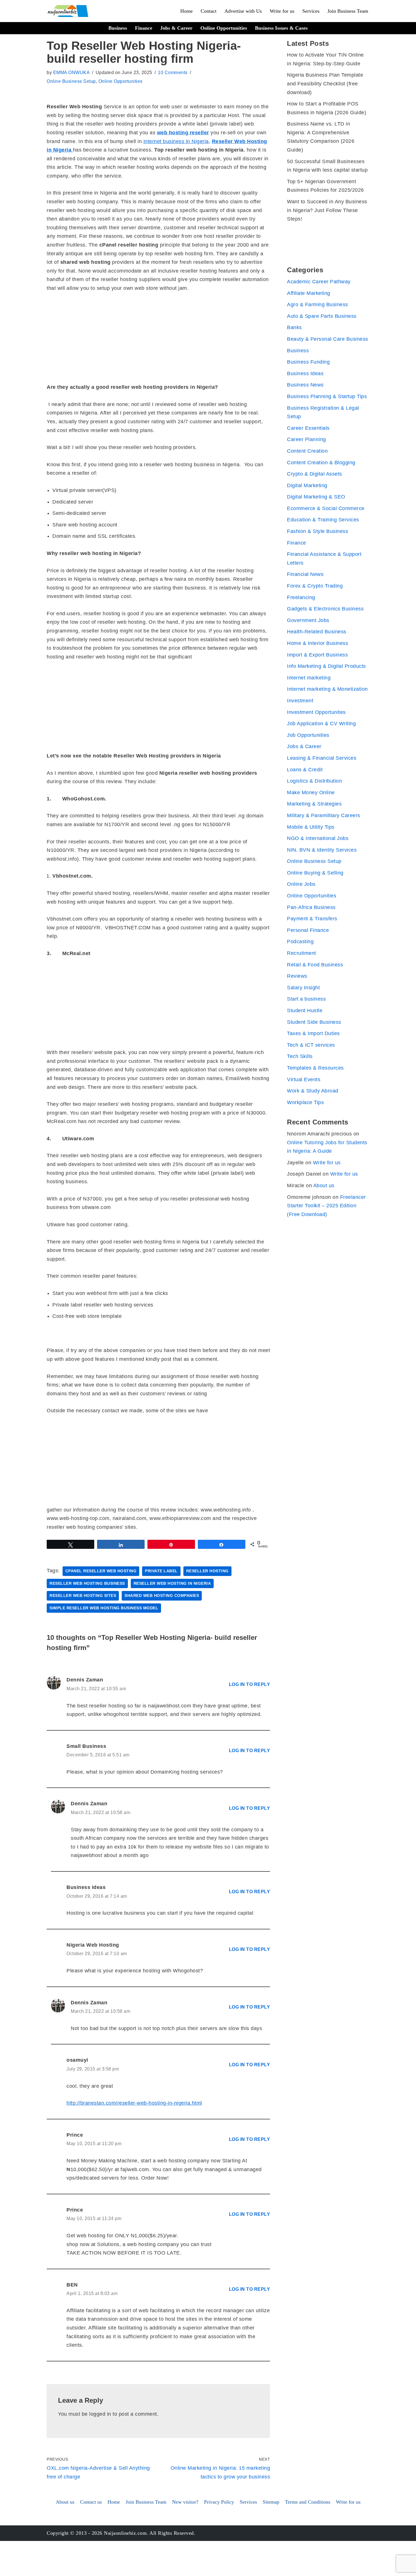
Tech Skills (300, 1056)
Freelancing (301, 597)
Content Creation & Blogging (321, 463)
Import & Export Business (317, 655)
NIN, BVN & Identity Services (322, 850)
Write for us (282, 11)
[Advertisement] (158, 341)
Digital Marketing (307, 485)
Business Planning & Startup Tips (327, 396)
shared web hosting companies (162, 1596)
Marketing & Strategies (314, 804)
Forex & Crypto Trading (315, 586)
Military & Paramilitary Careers (324, 815)
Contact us (91, 2502)
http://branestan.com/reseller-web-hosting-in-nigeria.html (134, 2103)
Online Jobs (301, 884)
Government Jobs (308, 620)
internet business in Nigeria (176, 141)
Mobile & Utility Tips (311, 827)
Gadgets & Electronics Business (325, 609)
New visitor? (185, 2502)
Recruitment (302, 953)
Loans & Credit (305, 770)
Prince (75, 2135)
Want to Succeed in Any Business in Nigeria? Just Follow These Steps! (327, 210)
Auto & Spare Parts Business (322, 316)
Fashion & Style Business (318, 531)
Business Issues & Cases (281, 28)
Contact (209, 11)
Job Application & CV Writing (321, 724)
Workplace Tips (305, 1102)
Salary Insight (303, 988)
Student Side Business (314, 1022)
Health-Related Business (317, 632)
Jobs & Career (176, 28)
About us (324, 1186)
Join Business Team (348, 11)
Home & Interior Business (318, 643)
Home (186, 11)
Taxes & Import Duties (313, 1033)
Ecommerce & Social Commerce (326, 508)
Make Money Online (311, 793)
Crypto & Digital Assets (315, 474)
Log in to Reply (250, 1684)
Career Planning (306, 439)
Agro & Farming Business (318, 305)
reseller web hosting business (87, 1583)
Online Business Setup (71, 81)
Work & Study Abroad (313, 1091)
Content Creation (307, 451)
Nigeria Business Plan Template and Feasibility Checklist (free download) (325, 84)
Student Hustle (305, 1010)
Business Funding (308, 362)
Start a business (306, 999)
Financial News (305, 574)
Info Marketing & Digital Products (326, 666)
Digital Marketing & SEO (316, 497)
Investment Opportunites (316, 712)
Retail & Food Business (315, 965)
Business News (305, 385)
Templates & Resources (315, 1068)
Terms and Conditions (308, 2502)
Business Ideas (305, 373)
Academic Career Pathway (319, 282)
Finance (144, 28)
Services (311, 11)
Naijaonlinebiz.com (125, 2533)
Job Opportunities (308, 735)
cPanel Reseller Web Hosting (101, 1571)
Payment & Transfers (312, 919)
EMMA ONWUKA (72, 72)
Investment (300, 701)
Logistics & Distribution (314, 781)
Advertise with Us (243, 11)
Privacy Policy (219, 2502)
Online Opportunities (224, 28)
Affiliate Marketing (309, 293)
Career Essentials (308, 428)
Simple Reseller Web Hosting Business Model (104, 1608)
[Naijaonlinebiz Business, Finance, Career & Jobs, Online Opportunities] (68, 11)
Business (118, 28)
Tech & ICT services (311, 1045)
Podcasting (300, 942)
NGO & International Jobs (318, 838)
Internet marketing (309, 678)
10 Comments (173, 72)
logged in (100, 2414)
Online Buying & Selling (315, 873)
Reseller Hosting (207, 1571)
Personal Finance (308, 930)
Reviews (297, 976)
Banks (294, 327)
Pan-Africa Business (311, 907)
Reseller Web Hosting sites (83, 1596)
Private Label (161, 1571)
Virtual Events (304, 1079)
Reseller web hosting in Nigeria (172, 1583)
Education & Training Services (323, 520)
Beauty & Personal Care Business (328, 339)
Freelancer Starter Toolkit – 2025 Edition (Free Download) (326, 1206)
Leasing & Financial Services (322, 758)
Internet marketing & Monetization (327, 689)
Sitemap (271, 2502)
